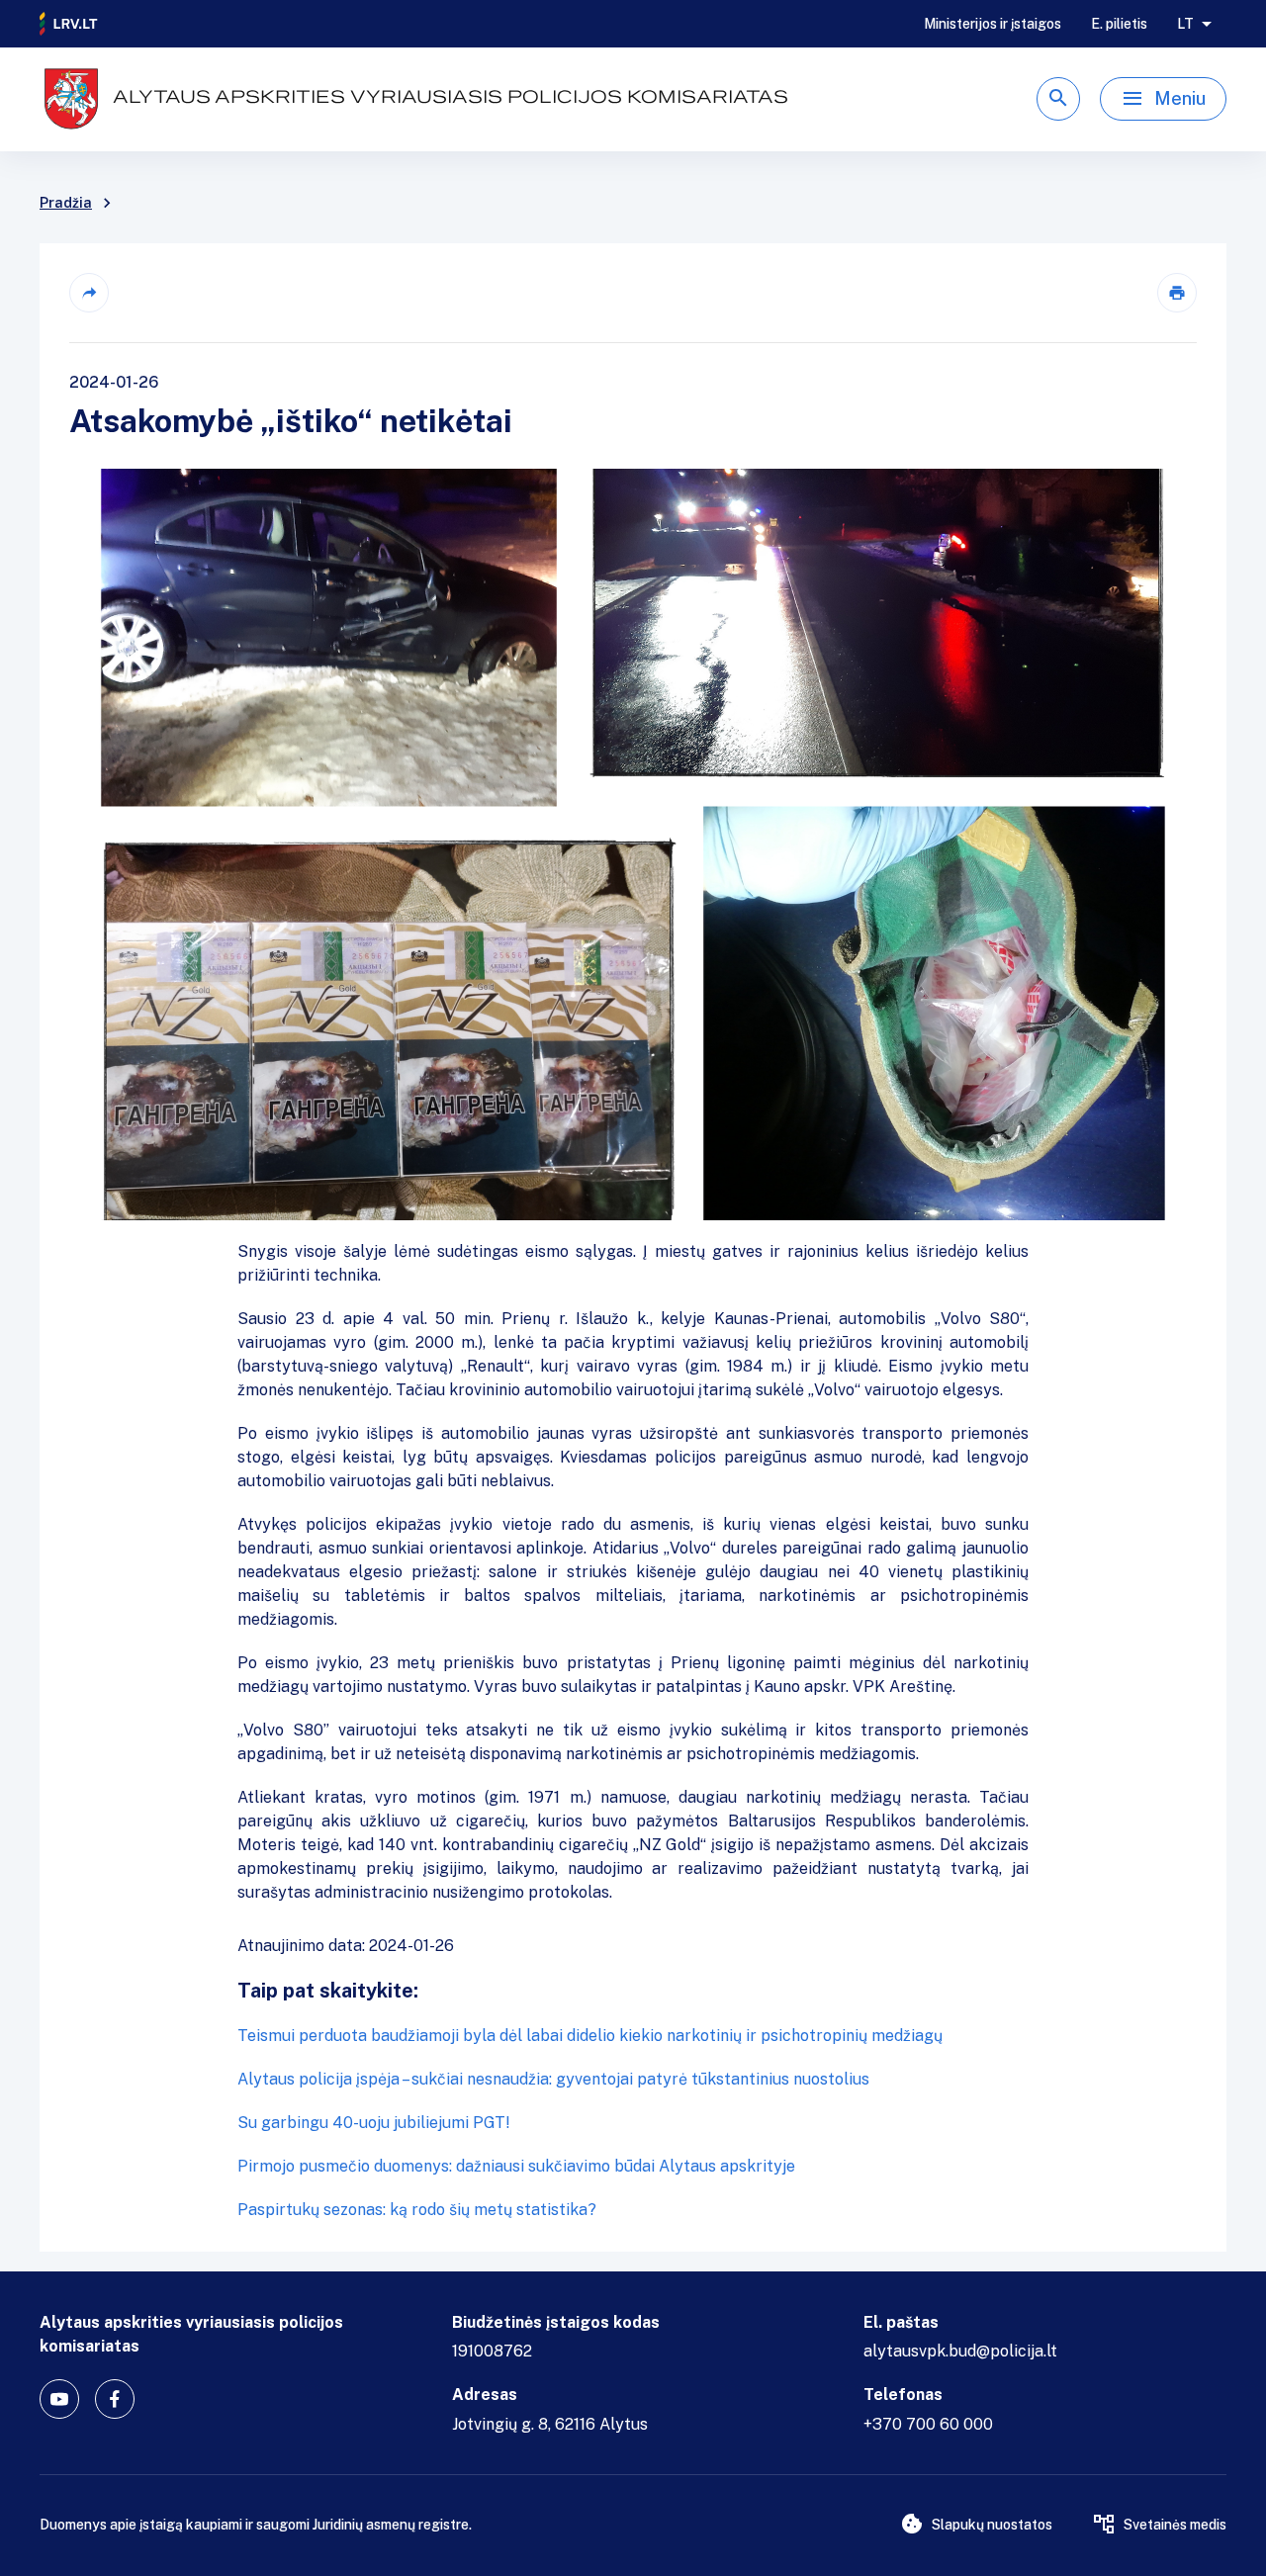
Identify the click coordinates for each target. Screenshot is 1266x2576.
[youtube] (59, 2399)
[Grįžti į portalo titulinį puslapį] (69, 24)
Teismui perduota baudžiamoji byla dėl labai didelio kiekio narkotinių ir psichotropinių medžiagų (590, 2036)
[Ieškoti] (1058, 99)
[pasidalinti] (89, 293)
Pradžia (66, 203)
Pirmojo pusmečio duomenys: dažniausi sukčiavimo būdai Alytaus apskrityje (516, 2166)
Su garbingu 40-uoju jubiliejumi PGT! (374, 2123)
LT (1185, 24)
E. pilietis (1119, 24)
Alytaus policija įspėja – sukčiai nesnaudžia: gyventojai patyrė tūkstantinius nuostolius (553, 2079)
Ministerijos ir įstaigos (993, 24)
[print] (1177, 293)
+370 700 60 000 (928, 2424)
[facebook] (115, 2399)
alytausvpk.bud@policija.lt (960, 2351)
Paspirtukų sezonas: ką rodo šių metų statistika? (417, 2210)
